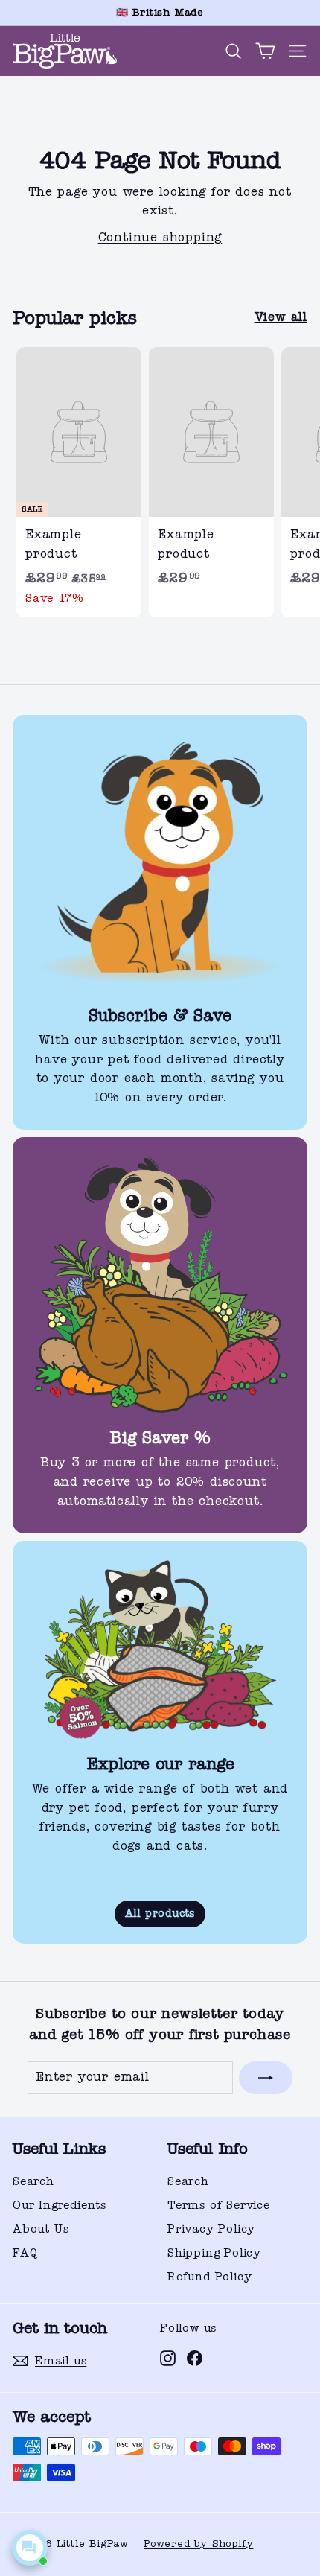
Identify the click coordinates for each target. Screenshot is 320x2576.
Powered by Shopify (198, 2544)
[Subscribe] (266, 2078)
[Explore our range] (160, 1650)
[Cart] (265, 51)
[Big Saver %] (160, 1285)
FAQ (25, 2253)
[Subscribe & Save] (160, 862)
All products (160, 1914)
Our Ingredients (60, 2205)
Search (33, 2181)
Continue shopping (160, 238)
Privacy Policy (211, 2229)
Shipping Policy (214, 2253)
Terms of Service (219, 2205)
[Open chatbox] (30, 2548)
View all (281, 317)
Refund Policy (209, 2277)
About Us (41, 2229)
